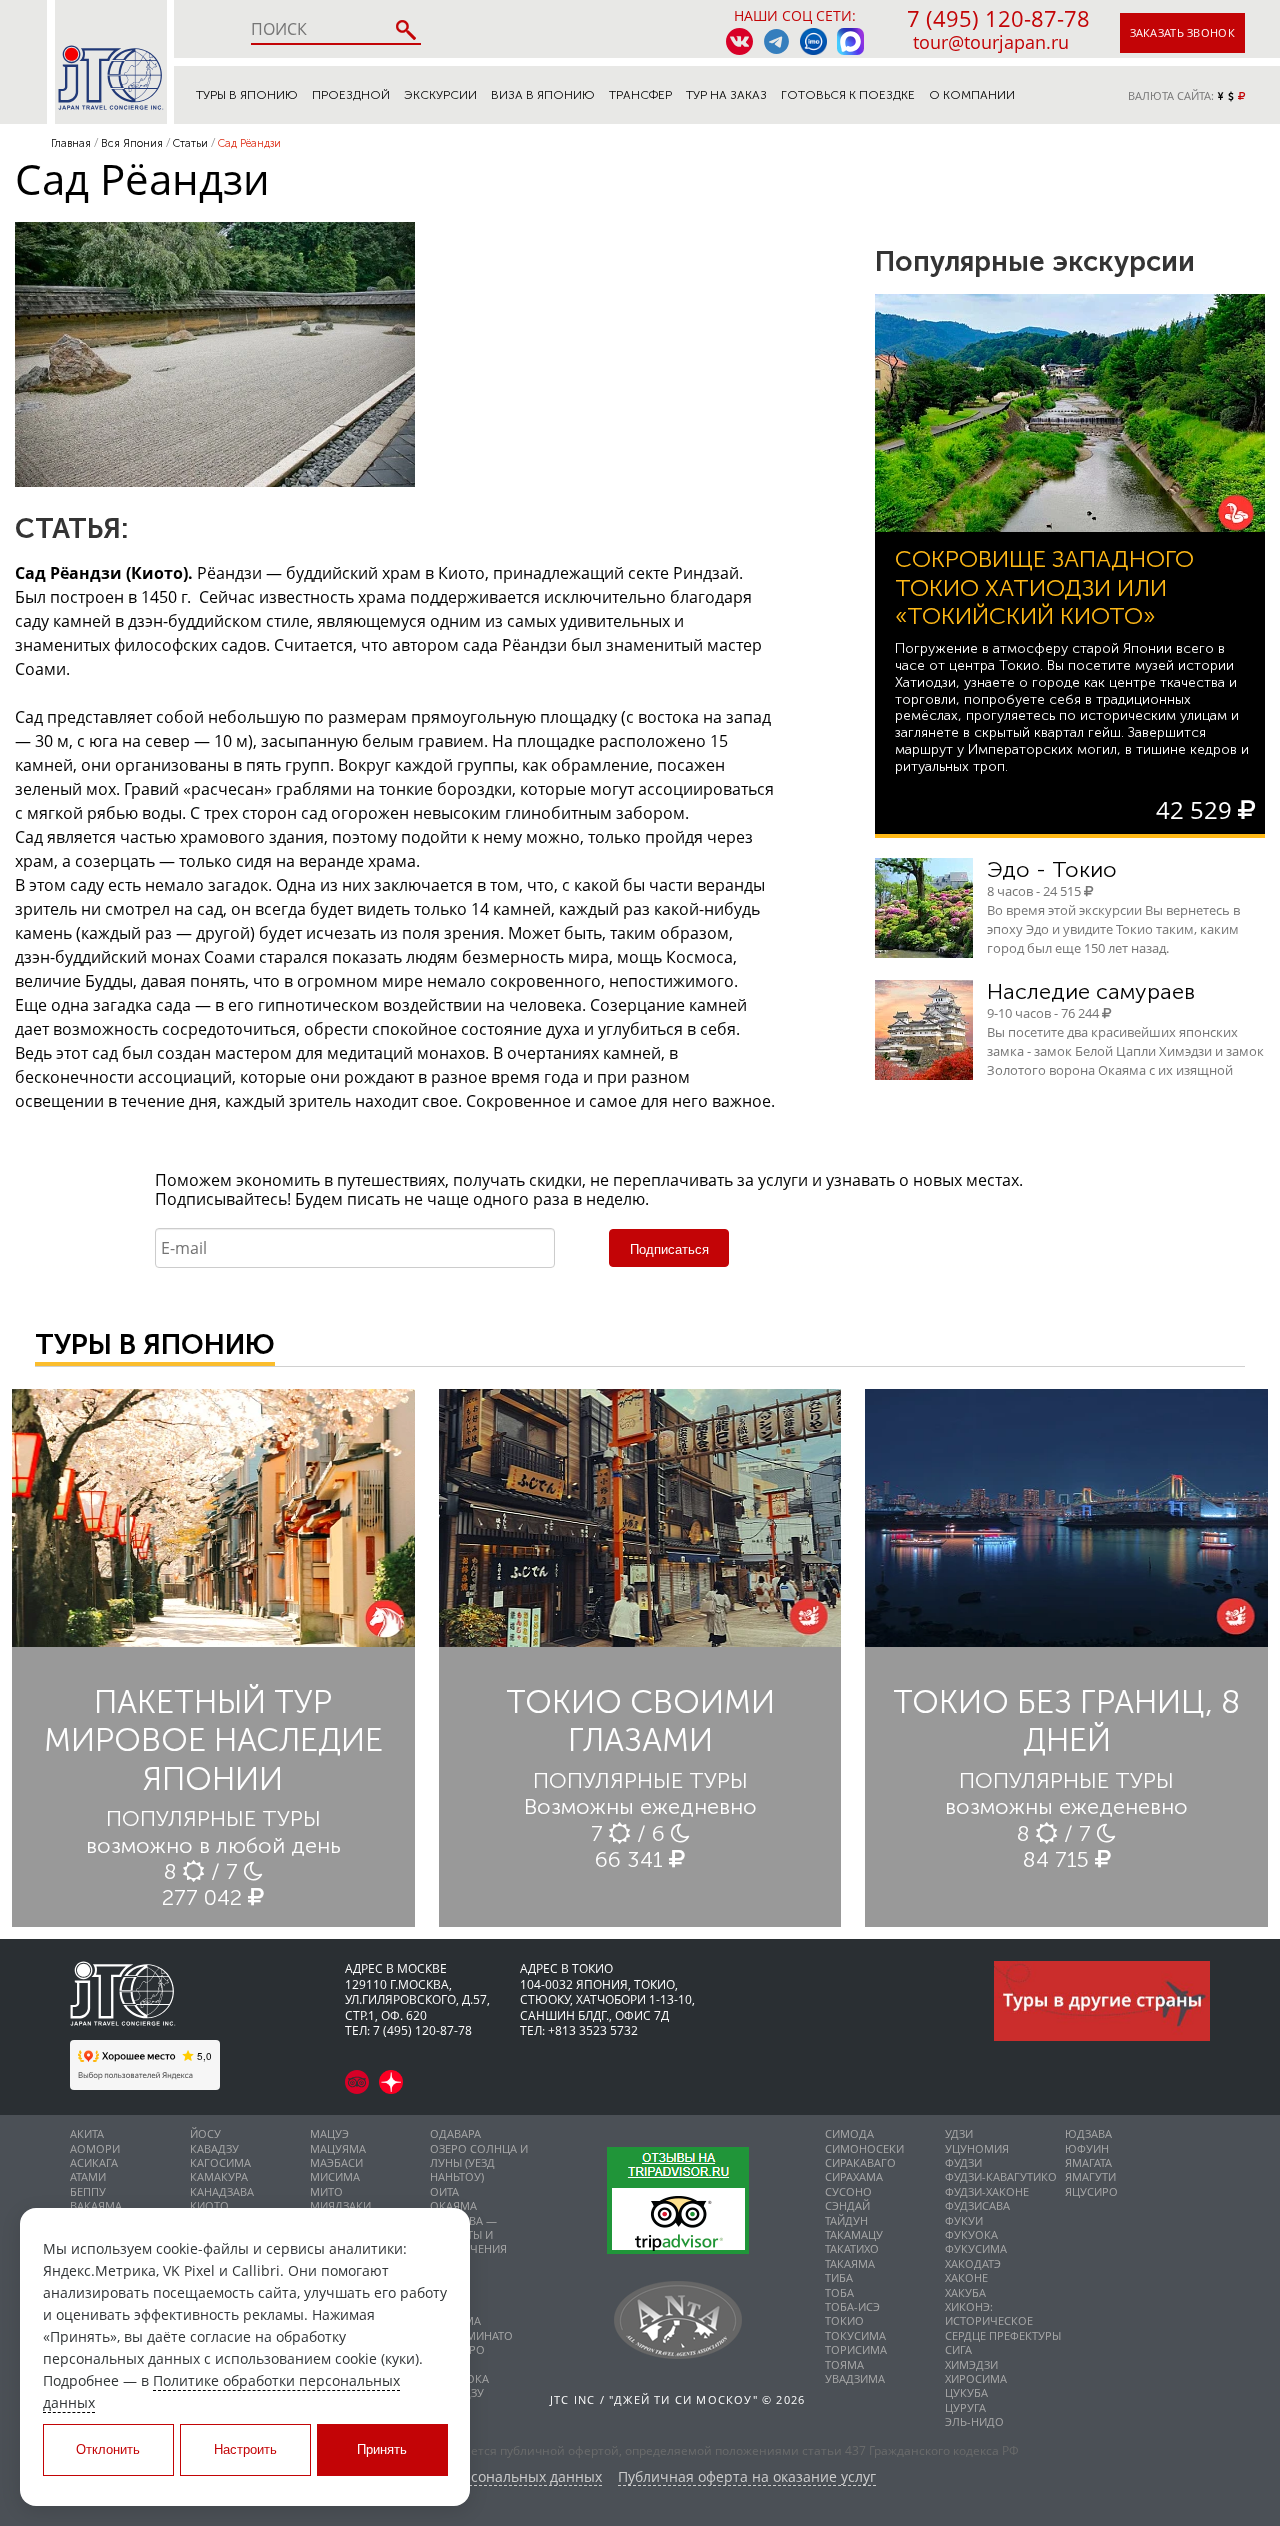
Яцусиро (1091, 2191)
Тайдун (846, 2220)
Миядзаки (340, 2205)
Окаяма (453, 2205)
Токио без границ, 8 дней (1066, 1721)
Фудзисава (977, 2205)
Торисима (856, 2349)
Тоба (839, 2292)
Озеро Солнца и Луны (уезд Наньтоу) (479, 2163)
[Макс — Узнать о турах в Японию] (850, 41)
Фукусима (976, 2248)
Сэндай (847, 2205)
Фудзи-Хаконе (987, 2191)
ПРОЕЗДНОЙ (351, 95)
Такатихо (852, 2248)
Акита (87, 2133)
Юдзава (1088, 2133)
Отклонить (108, 2449)
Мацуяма (338, 2148)
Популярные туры (213, 1818)
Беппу (88, 2191)
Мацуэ (329, 2133)
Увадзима (855, 2378)
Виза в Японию (543, 95)
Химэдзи (971, 2364)
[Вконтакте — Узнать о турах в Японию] (739, 41)
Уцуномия (977, 2148)
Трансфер (640, 95)
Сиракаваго (860, 2162)
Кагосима (220, 2162)
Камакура (219, 2176)
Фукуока (971, 2234)
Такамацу (854, 2234)
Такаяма (850, 2263)
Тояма (844, 2364)
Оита (444, 2191)
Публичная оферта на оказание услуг (747, 2477)
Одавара (455, 2133)
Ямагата (1088, 2162)
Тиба (839, 2277)
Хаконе (966, 2277)
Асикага (94, 2162)
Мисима (335, 2176)
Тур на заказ (726, 95)
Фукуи (964, 2220)
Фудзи (963, 2162)
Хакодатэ (973, 2263)
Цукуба (966, 2392)
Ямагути (1090, 2176)
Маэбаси (336, 2162)
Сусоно (848, 2191)
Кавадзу (214, 2148)
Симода (849, 2133)
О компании (972, 95)
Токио (844, 2320)
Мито (326, 2191)
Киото (209, 2205)
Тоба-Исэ (852, 2306)
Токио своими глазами (640, 1721)
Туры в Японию (247, 95)
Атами (88, 2176)
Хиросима (976, 2378)
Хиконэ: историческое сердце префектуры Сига (1003, 2328)
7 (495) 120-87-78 (998, 18)
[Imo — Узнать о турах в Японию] (813, 41)
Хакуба (965, 2292)
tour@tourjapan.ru (991, 42)
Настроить (245, 2449)
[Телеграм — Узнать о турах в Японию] (776, 41)
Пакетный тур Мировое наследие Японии (213, 1740)
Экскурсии (440, 95)
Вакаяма (96, 2205)
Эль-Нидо (974, 2421)
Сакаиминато (471, 2335)
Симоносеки (864, 2148)
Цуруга (965, 2407)
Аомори (95, 2148)
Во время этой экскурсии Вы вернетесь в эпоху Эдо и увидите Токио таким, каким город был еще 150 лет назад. (1113, 929)
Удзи (959, 2133)
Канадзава (222, 2191)
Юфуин (1087, 2148)
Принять (382, 2449)
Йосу (205, 2133)
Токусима (855, 2335)
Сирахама (854, 2176)
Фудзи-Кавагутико (1001, 2176)
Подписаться (669, 1249)
